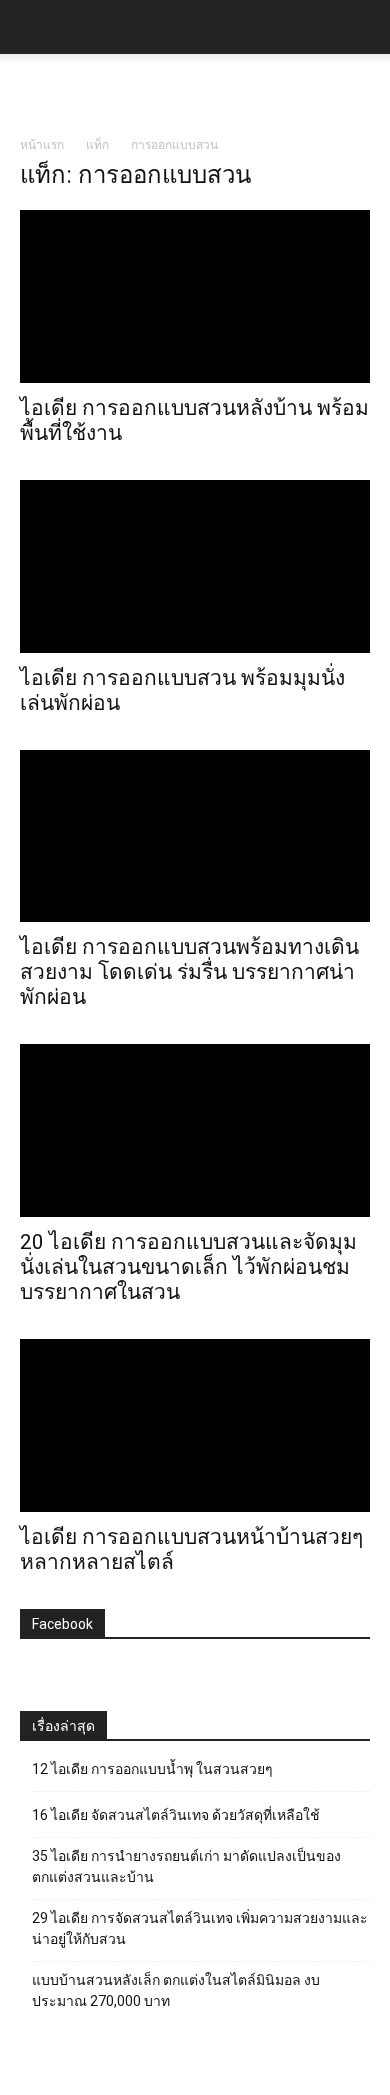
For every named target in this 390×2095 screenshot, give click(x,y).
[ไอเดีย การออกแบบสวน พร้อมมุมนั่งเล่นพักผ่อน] (195, 566)
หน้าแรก (42, 144)
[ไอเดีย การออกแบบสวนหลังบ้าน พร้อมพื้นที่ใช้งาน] (195, 296)
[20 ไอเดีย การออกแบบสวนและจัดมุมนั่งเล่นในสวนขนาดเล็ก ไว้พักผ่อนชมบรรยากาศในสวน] (195, 1130)
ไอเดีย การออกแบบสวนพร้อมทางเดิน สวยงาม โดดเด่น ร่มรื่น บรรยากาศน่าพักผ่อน (189, 972)
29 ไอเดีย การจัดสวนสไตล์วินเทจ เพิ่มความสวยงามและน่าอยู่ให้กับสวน (200, 1928)
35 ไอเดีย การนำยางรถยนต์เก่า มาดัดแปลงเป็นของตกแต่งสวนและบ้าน (186, 1866)
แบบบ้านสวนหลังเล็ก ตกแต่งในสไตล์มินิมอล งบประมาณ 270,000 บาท (176, 1990)
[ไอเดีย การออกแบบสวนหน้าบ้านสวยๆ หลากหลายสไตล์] (195, 1425)
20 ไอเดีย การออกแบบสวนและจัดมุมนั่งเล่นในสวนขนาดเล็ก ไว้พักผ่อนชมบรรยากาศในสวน (188, 1267)
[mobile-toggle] (34, 27)
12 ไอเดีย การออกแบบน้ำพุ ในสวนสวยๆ (152, 1769)
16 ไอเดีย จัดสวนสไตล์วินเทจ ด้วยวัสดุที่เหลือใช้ (176, 1815)
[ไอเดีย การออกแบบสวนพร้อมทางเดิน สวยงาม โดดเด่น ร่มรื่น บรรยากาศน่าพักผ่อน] (195, 836)
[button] (362, 27)
